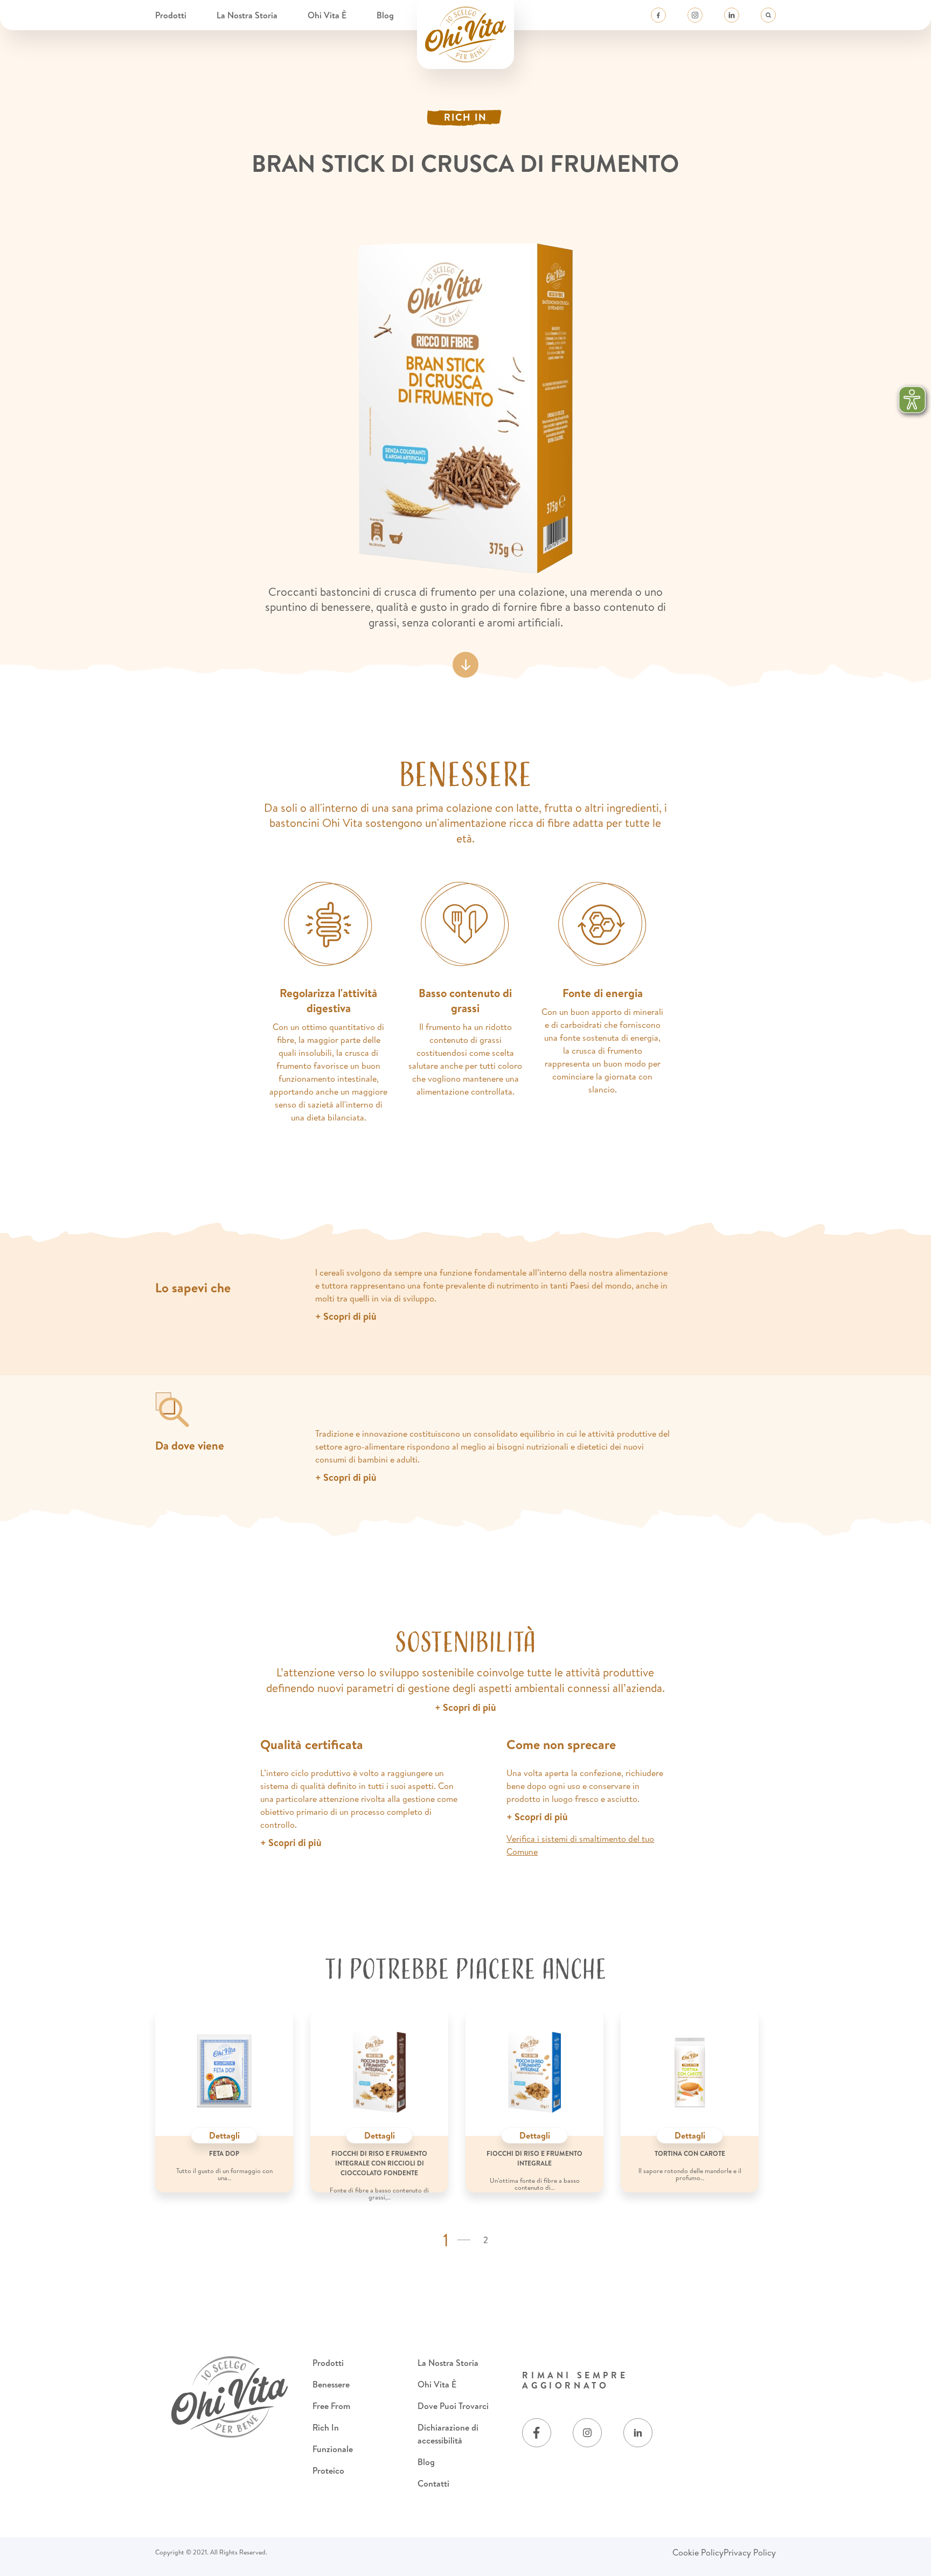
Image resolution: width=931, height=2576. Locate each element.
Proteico (328, 2470)
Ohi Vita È (328, 15)
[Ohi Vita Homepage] (465, 34)
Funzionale (333, 2449)
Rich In (326, 2427)
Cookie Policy (698, 2552)
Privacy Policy (750, 2552)
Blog (385, 15)
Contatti (433, 2483)
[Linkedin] (732, 15)
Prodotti (172, 15)
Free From (331, 2406)
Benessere (331, 2384)
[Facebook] (658, 15)
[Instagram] (695, 15)
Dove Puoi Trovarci (453, 2406)
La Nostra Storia (248, 15)
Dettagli (224, 2135)
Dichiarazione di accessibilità (448, 2434)
